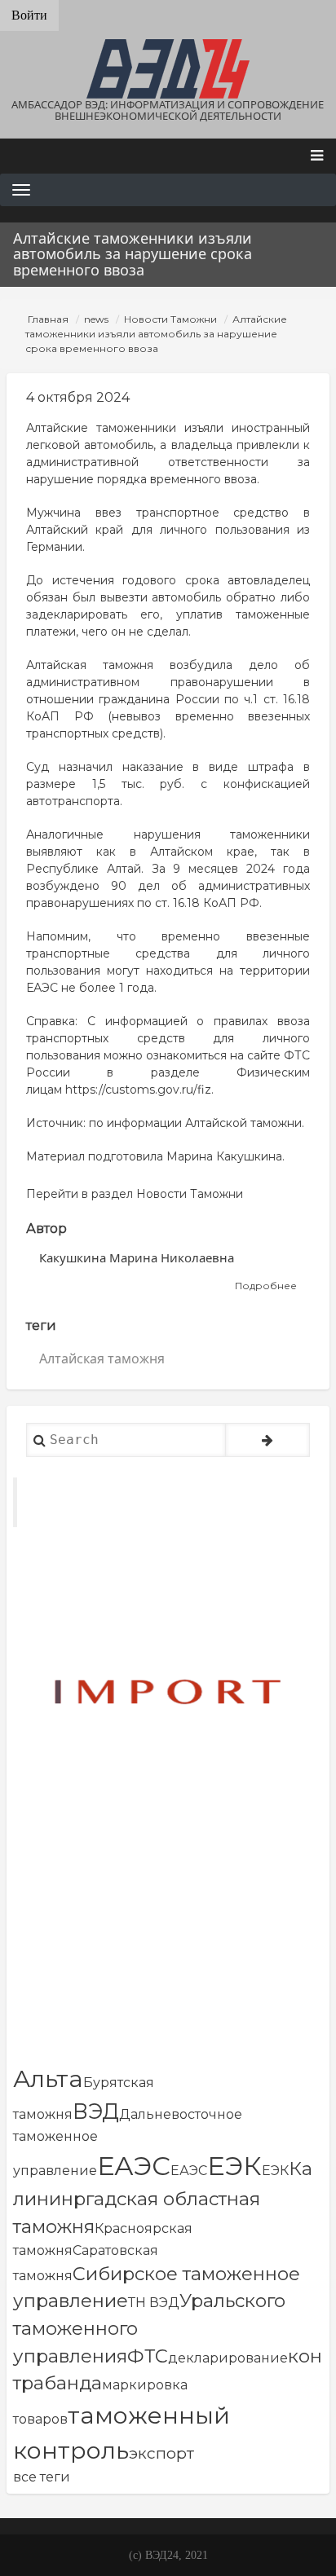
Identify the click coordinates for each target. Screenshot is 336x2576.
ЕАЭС (134, 2166)
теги (41, 1325)
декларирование (228, 2358)
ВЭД (96, 2111)
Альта (48, 2078)
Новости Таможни (170, 319)
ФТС (148, 2356)
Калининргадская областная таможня (163, 2197)
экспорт (161, 2453)
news (96, 319)
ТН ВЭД (154, 2303)
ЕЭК (234, 2166)
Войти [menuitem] (29, 15)
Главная (48, 319)
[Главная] (168, 69)
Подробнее (266, 1286)
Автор (46, 1229)
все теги (42, 2477)
